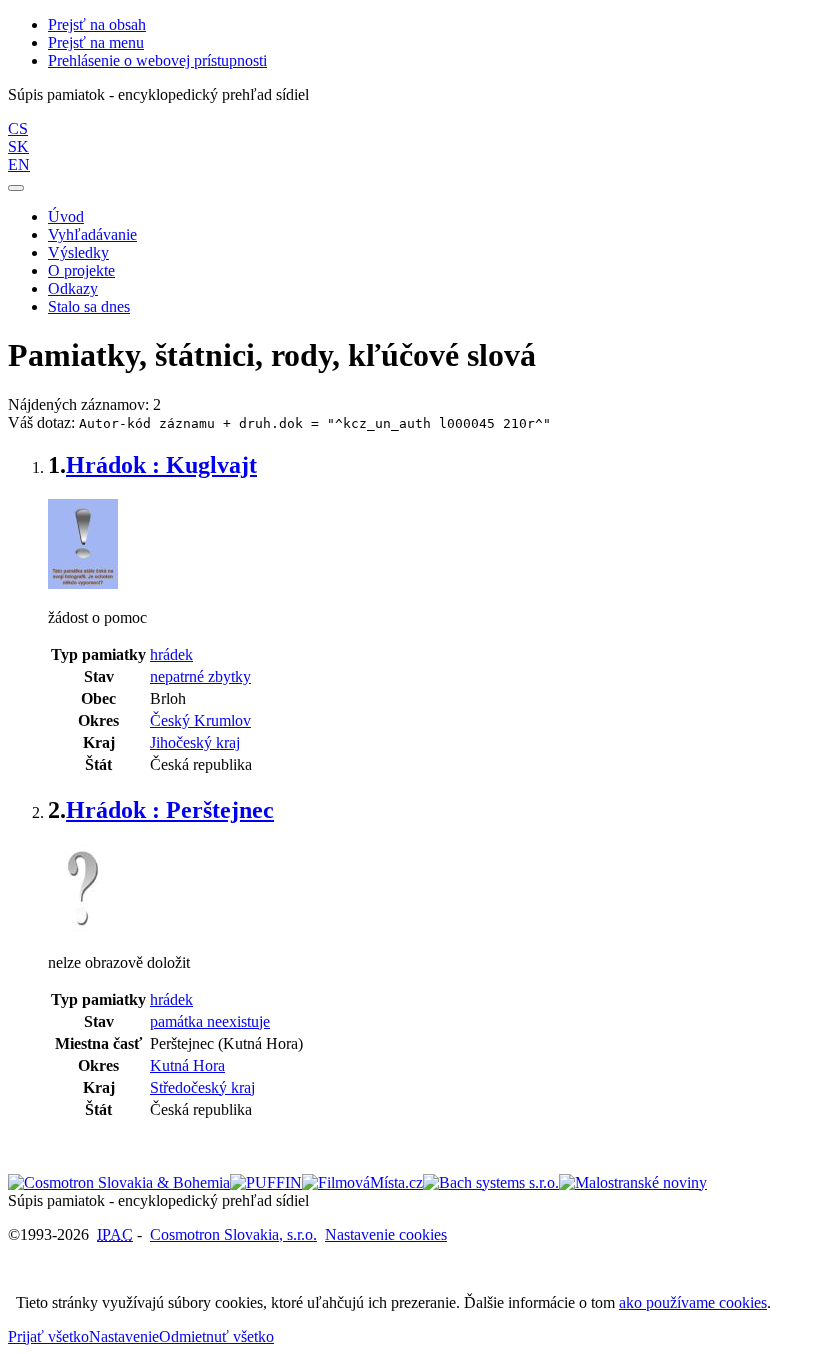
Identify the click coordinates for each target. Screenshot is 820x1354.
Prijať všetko (48, 1336)
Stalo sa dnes (89, 306)
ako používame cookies (693, 1302)
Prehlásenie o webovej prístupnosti (157, 60)
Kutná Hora (187, 1065)
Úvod (66, 216)
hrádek (171, 654)
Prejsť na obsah (97, 24)
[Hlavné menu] (16, 188)
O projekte (81, 270)
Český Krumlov (200, 720)
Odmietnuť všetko (216, 1336)
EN (19, 164)
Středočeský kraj (202, 1087)
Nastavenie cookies (386, 1234)
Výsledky (78, 252)
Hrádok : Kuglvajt (161, 465)
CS (18, 128)
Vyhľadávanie (92, 234)
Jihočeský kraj (195, 742)
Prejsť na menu (96, 42)
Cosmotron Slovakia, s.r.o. (233, 1234)
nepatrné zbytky (200, 676)
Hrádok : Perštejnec (170, 810)
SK (18, 146)
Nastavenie (124, 1336)
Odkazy (73, 288)
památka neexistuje (210, 1021)
